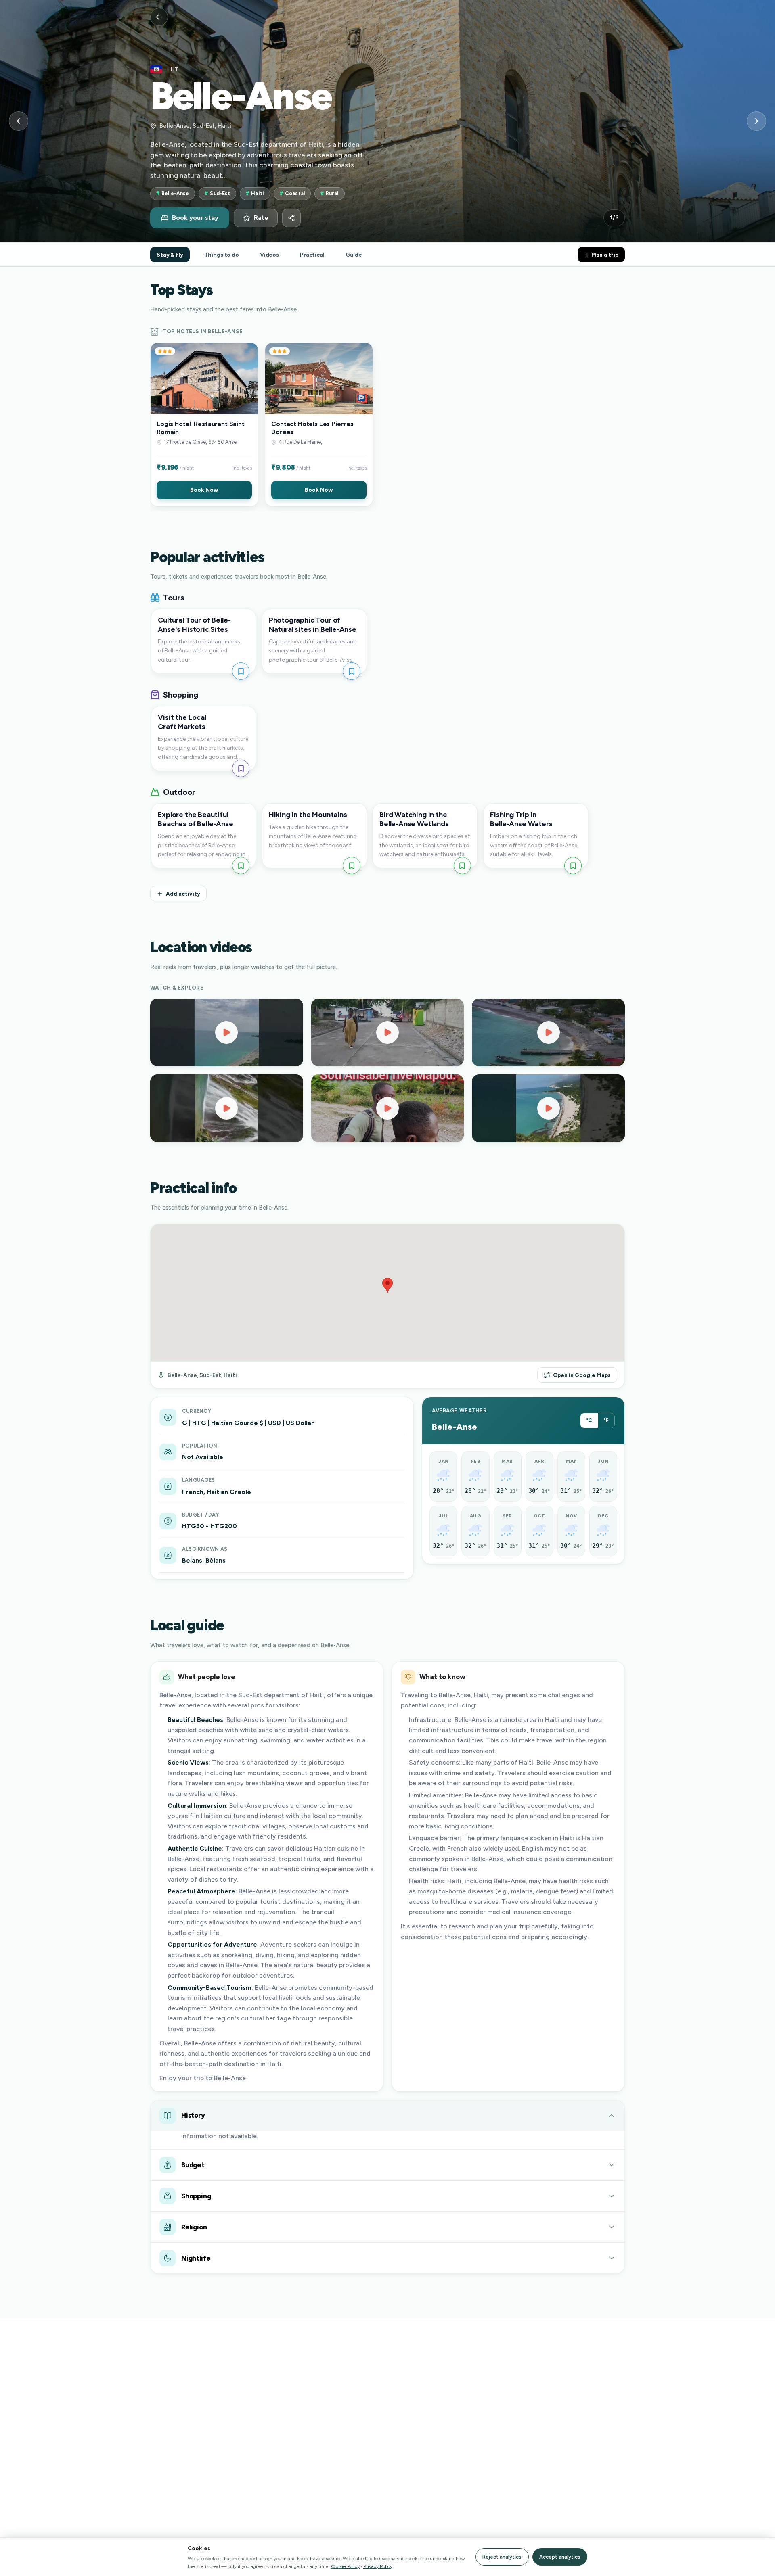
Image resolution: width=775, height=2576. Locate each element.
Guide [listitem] (354, 255)
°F (606, 1420)
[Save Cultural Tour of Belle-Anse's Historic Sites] (241, 671)
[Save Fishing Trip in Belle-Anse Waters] (573, 866)
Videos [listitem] (269, 255)
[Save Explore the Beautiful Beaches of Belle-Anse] (241, 866)
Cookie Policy (345, 2566)
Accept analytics (560, 2557)
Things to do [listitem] (222, 255)
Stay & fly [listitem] (170, 255)
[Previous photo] (19, 121)
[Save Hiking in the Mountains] (351, 866)
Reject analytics (502, 2557)
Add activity (183, 894)
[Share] (291, 218)
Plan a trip (604, 255)
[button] (204, 424)
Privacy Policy (378, 2566)
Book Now (204, 490)
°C (589, 1420)
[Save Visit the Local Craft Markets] (241, 768)
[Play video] (227, 1032)
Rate (261, 218)
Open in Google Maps (582, 1375)
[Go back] (159, 17)
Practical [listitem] (312, 255)
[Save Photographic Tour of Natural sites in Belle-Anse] (351, 671)
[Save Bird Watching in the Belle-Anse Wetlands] (462, 866)
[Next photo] (756, 121)
